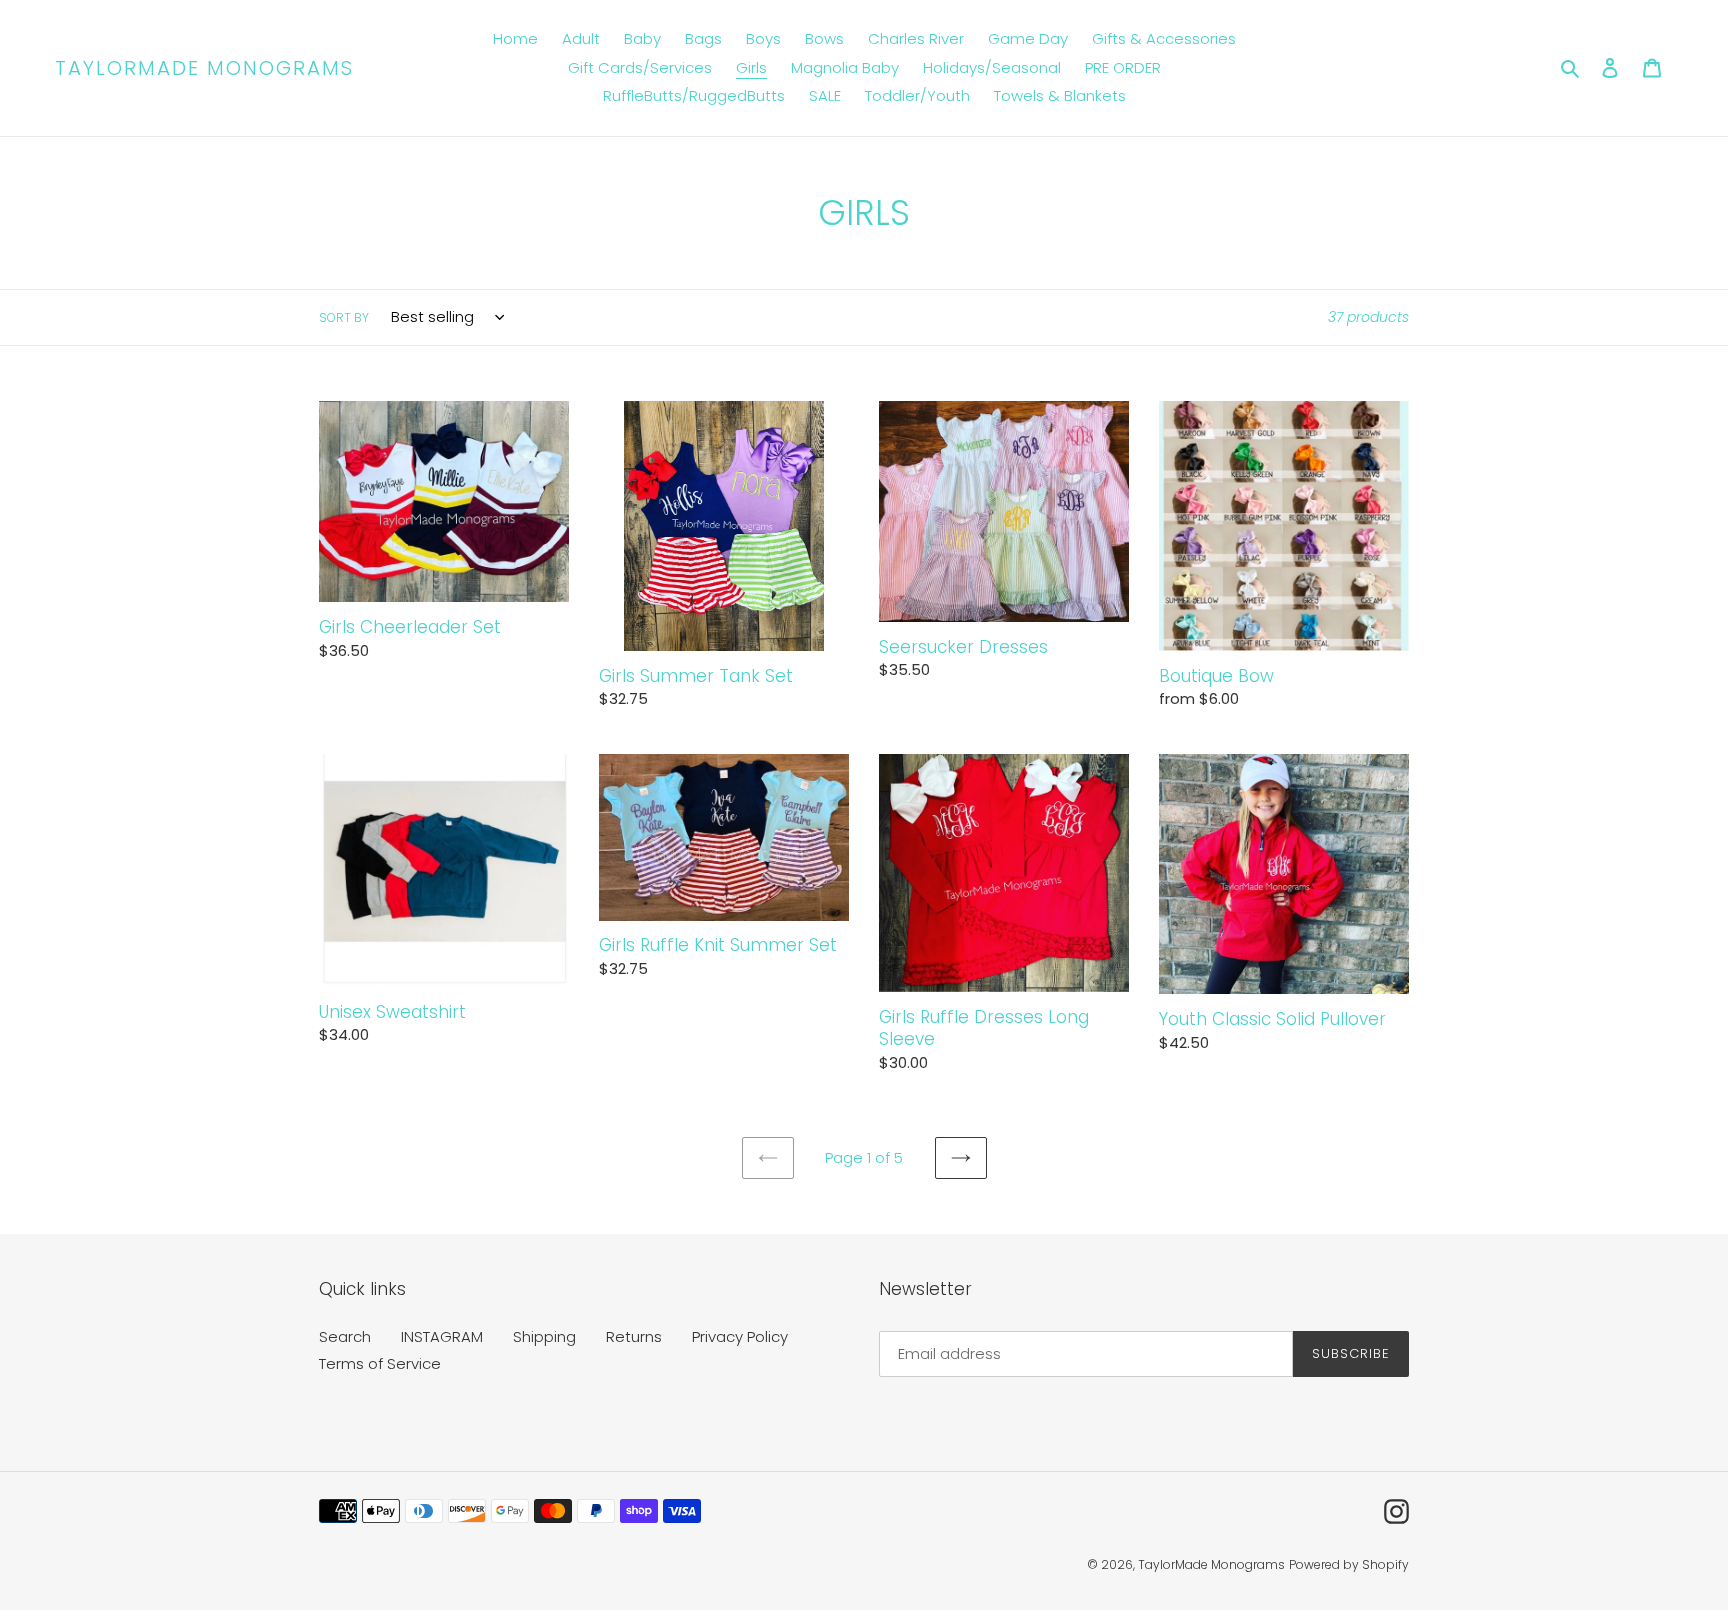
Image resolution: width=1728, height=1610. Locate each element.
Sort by (344, 317)
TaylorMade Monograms (204, 68)
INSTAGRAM (442, 1336)
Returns (634, 1336)
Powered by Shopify (1349, 1564)
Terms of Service (380, 1363)
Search (345, 1336)
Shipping (544, 1336)
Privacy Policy (740, 1336)
